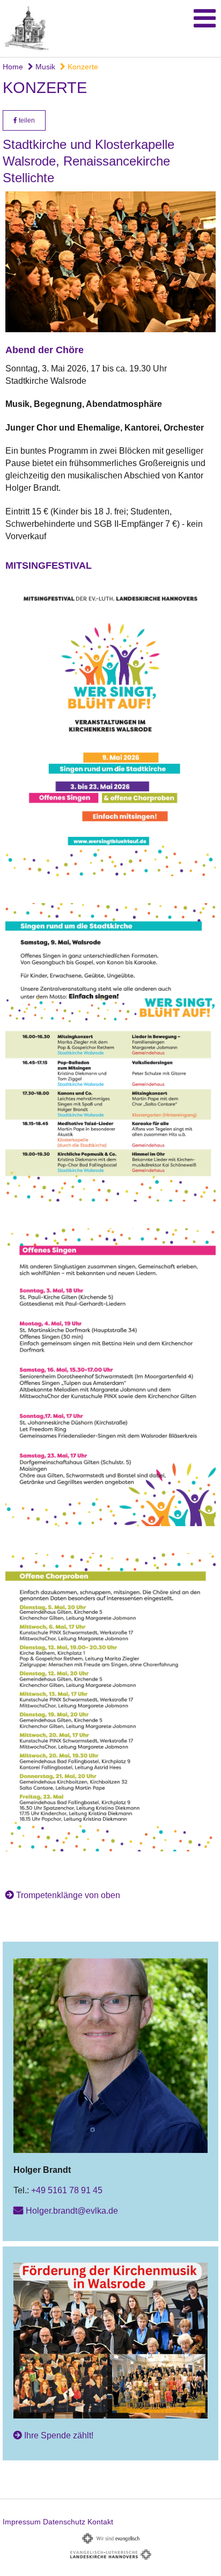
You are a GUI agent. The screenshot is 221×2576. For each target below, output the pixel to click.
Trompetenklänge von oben (68, 1895)
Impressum (22, 2522)
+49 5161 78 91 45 (67, 2190)
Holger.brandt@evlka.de (72, 2211)
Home (13, 67)
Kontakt (100, 2522)
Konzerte (82, 67)
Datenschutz (64, 2522)
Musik (44, 67)
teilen (26, 120)
